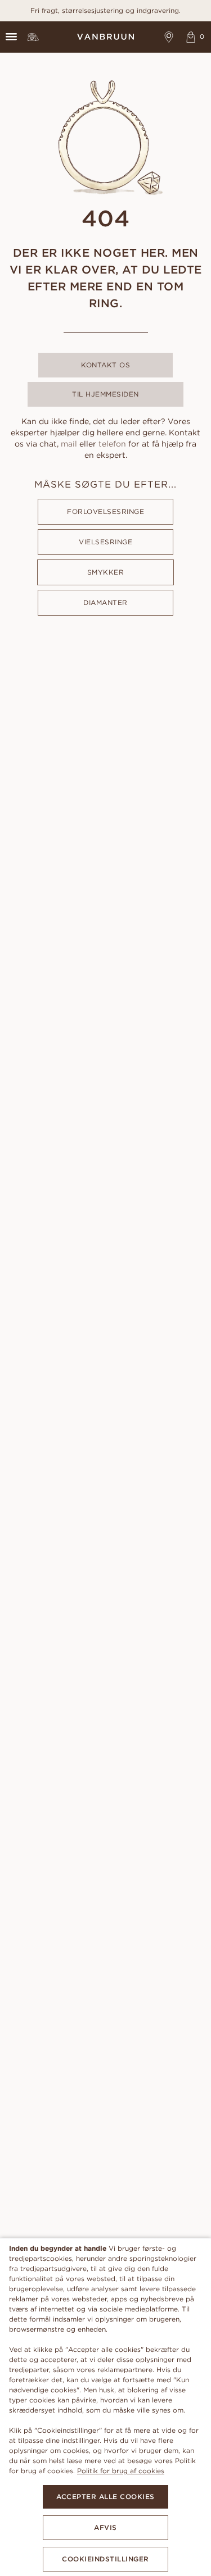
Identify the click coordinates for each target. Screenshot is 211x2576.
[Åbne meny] (11, 37)
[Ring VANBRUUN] (33, 37)
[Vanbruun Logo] (105, 37)
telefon (112, 444)
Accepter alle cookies (105, 2497)
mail (69, 444)
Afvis (105, 2527)
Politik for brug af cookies (121, 2471)
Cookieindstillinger (105, 2559)
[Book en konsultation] (169, 37)
